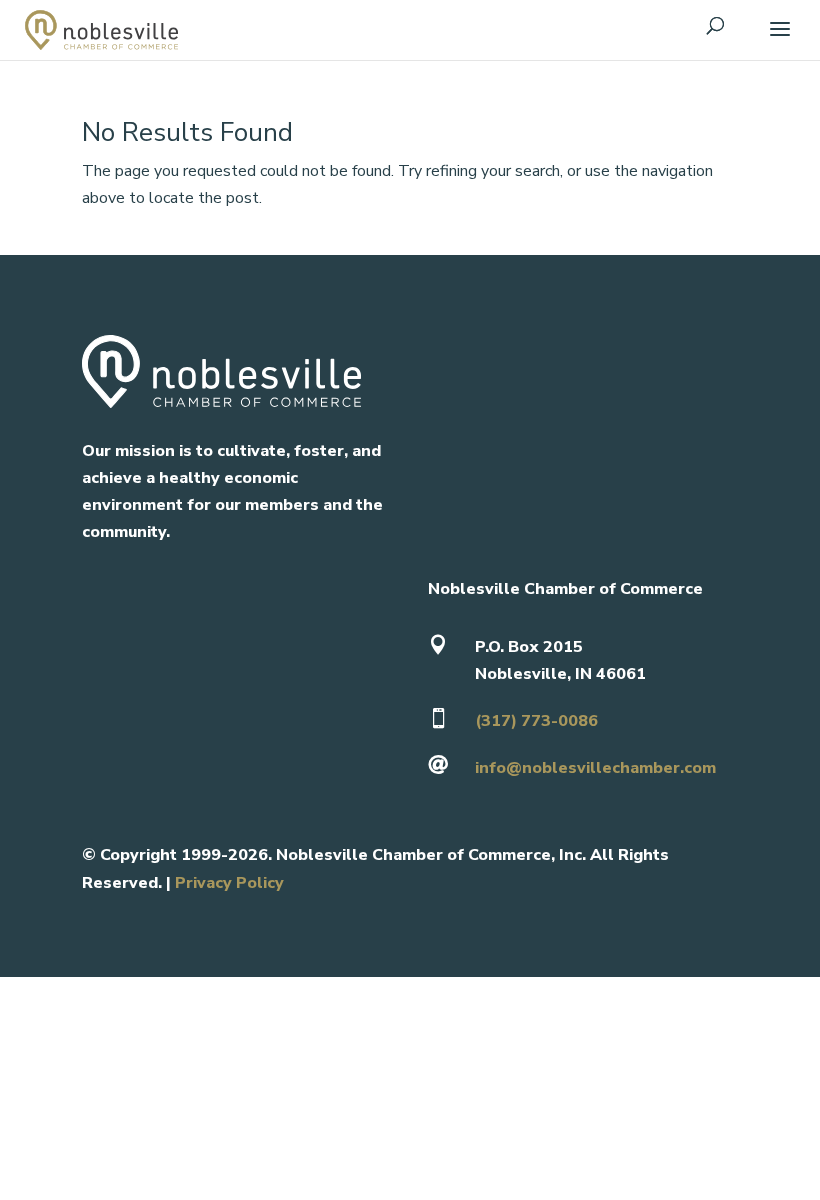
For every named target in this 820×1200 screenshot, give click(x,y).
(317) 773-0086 (536, 721)
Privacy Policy (229, 883)
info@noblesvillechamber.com (595, 768)
